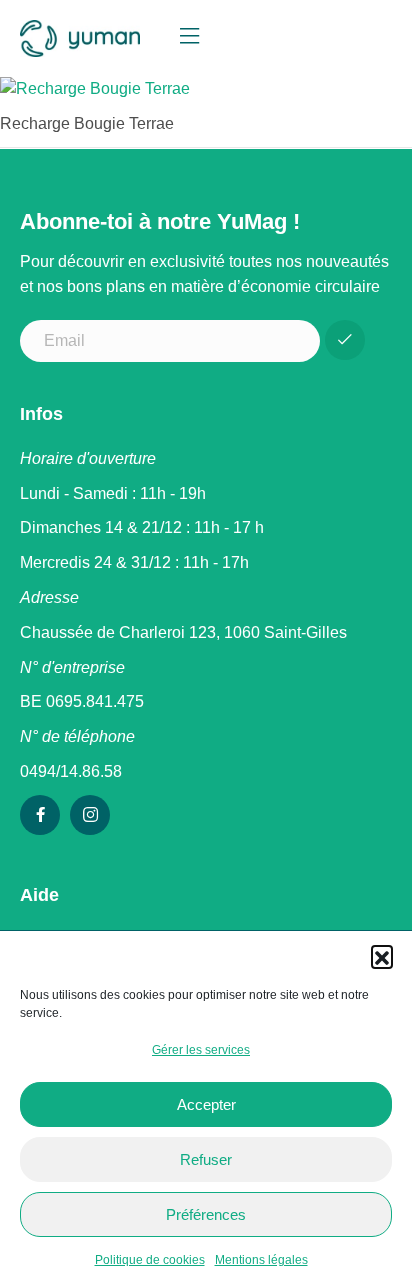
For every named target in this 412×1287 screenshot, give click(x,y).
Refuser (206, 1159)
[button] (382, 956)
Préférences (206, 1214)
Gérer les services (201, 1050)
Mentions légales (261, 1260)
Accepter (206, 1104)
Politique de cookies (150, 1260)
